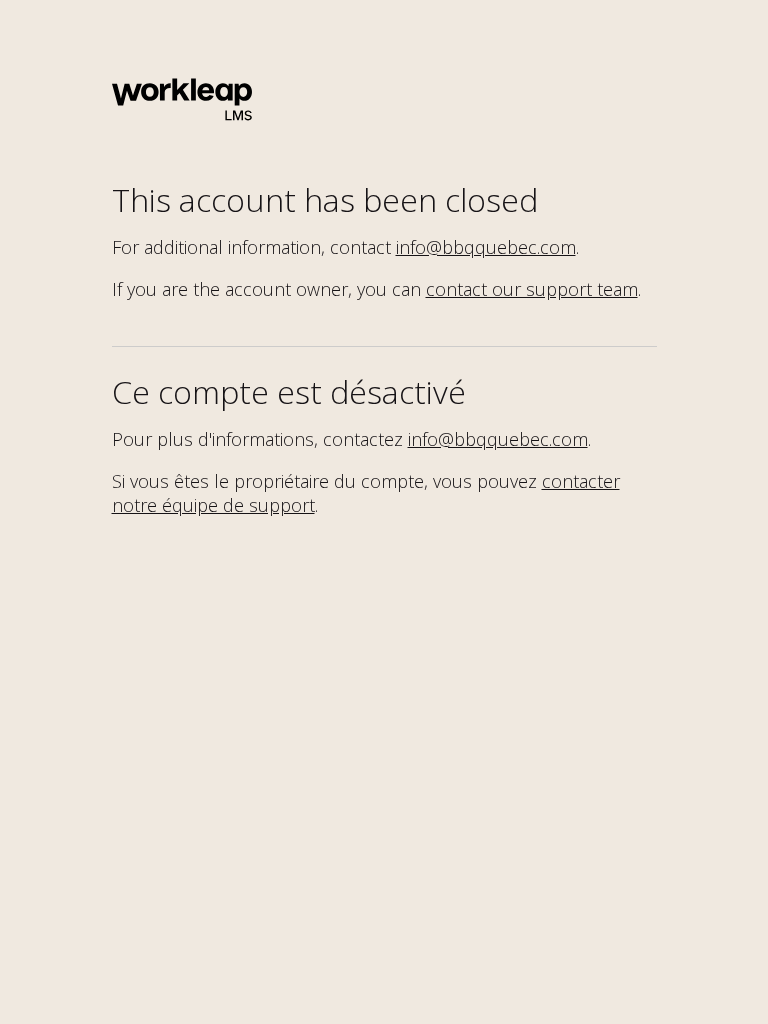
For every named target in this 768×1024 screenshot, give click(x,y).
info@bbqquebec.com (486, 247)
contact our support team (532, 289)
